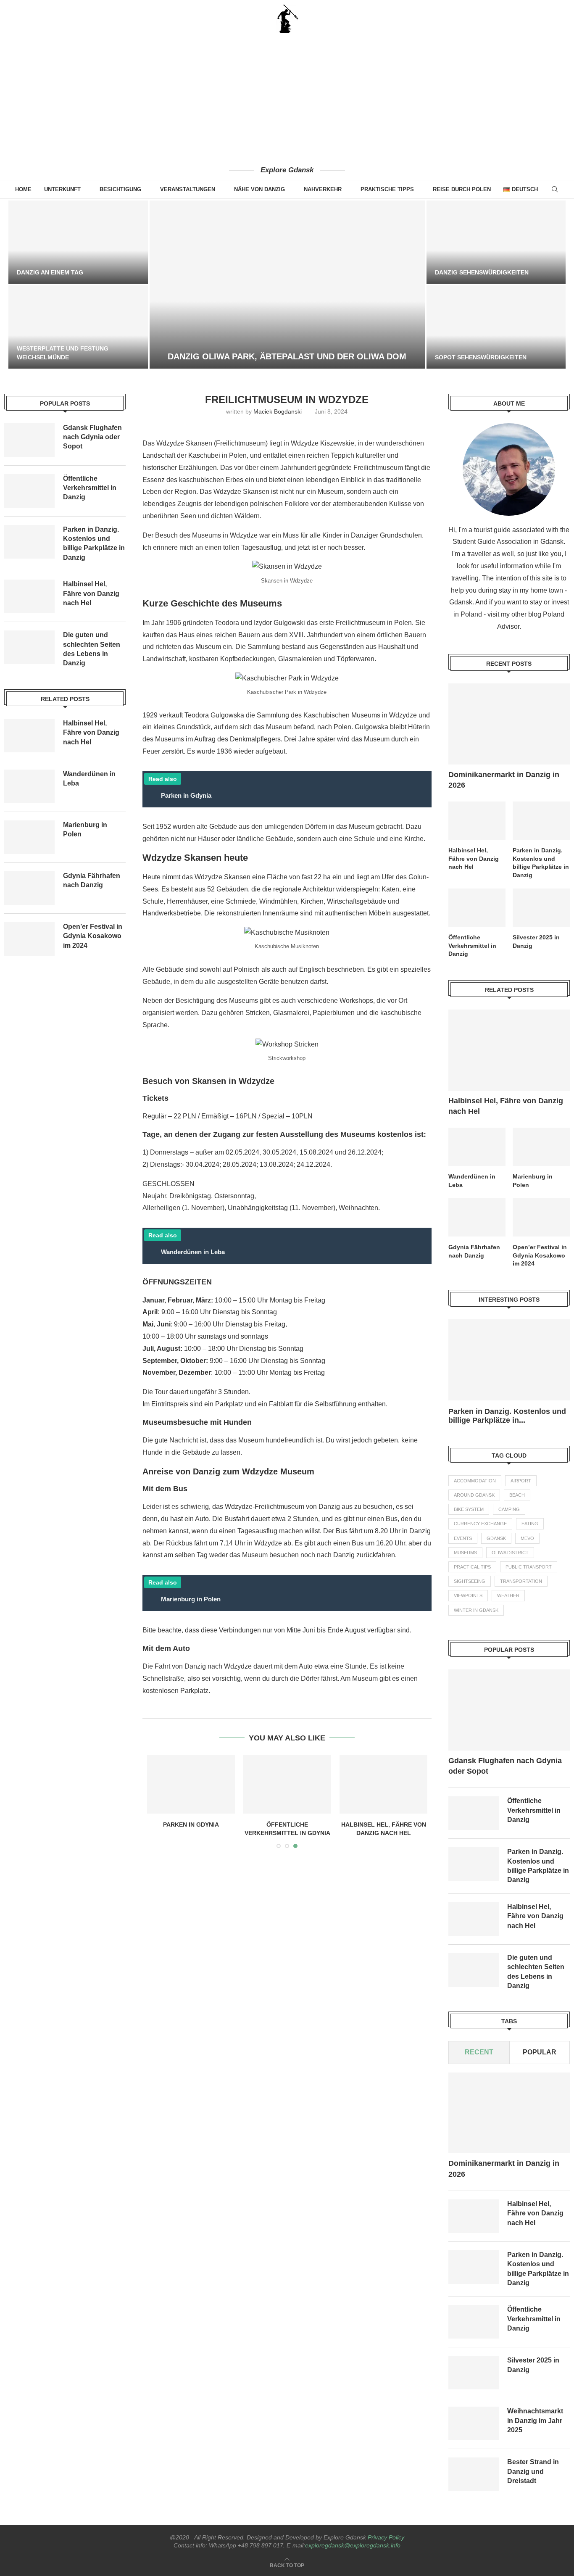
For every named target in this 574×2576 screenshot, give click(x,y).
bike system (469, 1509)
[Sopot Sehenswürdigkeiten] (496, 327)
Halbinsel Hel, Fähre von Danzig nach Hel (474, 858)
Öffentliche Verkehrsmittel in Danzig (472, 945)
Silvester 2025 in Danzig (536, 941)
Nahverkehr (323, 189)
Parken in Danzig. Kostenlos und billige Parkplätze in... (507, 1416)
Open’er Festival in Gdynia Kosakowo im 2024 (540, 1255)
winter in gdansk (476, 1610)
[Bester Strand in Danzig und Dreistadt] (474, 2475)
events (463, 1538)
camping (509, 1509)
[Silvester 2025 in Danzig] (541, 908)
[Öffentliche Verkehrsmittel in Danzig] (477, 908)
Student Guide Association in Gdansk (508, 542)
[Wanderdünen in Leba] (477, 1147)
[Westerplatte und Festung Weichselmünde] (78, 327)
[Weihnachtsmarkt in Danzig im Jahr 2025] (474, 2424)
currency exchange (480, 1524)
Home (23, 189)
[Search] (555, 189)
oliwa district (510, 1553)
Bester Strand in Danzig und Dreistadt (533, 2472)
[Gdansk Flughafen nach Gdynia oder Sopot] (509, 1710)
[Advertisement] (287, 99)
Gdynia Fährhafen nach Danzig (474, 1251)
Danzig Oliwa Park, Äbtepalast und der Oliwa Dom (287, 356)
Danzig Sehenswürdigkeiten (482, 272)
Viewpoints (468, 1595)
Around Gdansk (474, 1495)
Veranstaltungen (188, 189)
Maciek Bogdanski (278, 411)
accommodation (475, 1481)
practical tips (472, 1567)
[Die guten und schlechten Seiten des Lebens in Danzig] (474, 1970)
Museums (465, 1553)
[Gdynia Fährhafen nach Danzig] (477, 1217)
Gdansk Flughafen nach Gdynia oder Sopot (505, 1766)
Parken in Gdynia (191, 1825)
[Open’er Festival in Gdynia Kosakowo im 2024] (541, 1217)
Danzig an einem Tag (50, 272)
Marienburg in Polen (533, 1181)
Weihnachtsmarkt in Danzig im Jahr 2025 (535, 2421)
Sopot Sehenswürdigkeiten (481, 357)
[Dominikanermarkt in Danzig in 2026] (509, 724)
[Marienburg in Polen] (541, 1147)
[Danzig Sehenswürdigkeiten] (496, 242)
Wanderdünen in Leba (472, 1181)
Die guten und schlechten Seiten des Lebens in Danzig (536, 1972)
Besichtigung (120, 189)
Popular (540, 2052)
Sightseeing (470, 1581)
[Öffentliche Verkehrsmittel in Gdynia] (287, 1784)
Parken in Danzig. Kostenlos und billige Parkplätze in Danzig (541, 863)
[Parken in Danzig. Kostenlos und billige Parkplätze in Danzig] (541, 821)
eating (530, 1524)
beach (517, 1495)
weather (508, 1595)
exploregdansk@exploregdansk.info (353, 2545)
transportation (521, 1581)
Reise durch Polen (462, 189)
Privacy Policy (386, 2537)
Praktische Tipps (387, 189)
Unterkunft (62, 189)
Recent (479, 2052)
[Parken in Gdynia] (191, 1784)
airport (521, 1481)
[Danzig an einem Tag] (78, 242)
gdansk (496, 1538)
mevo (527, 1538)
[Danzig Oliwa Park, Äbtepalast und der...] (287, 285)
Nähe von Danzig (259, 189)
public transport (529, 1567)
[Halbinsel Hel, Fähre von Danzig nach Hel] (383, 1784)
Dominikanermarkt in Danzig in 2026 (504, 780)
